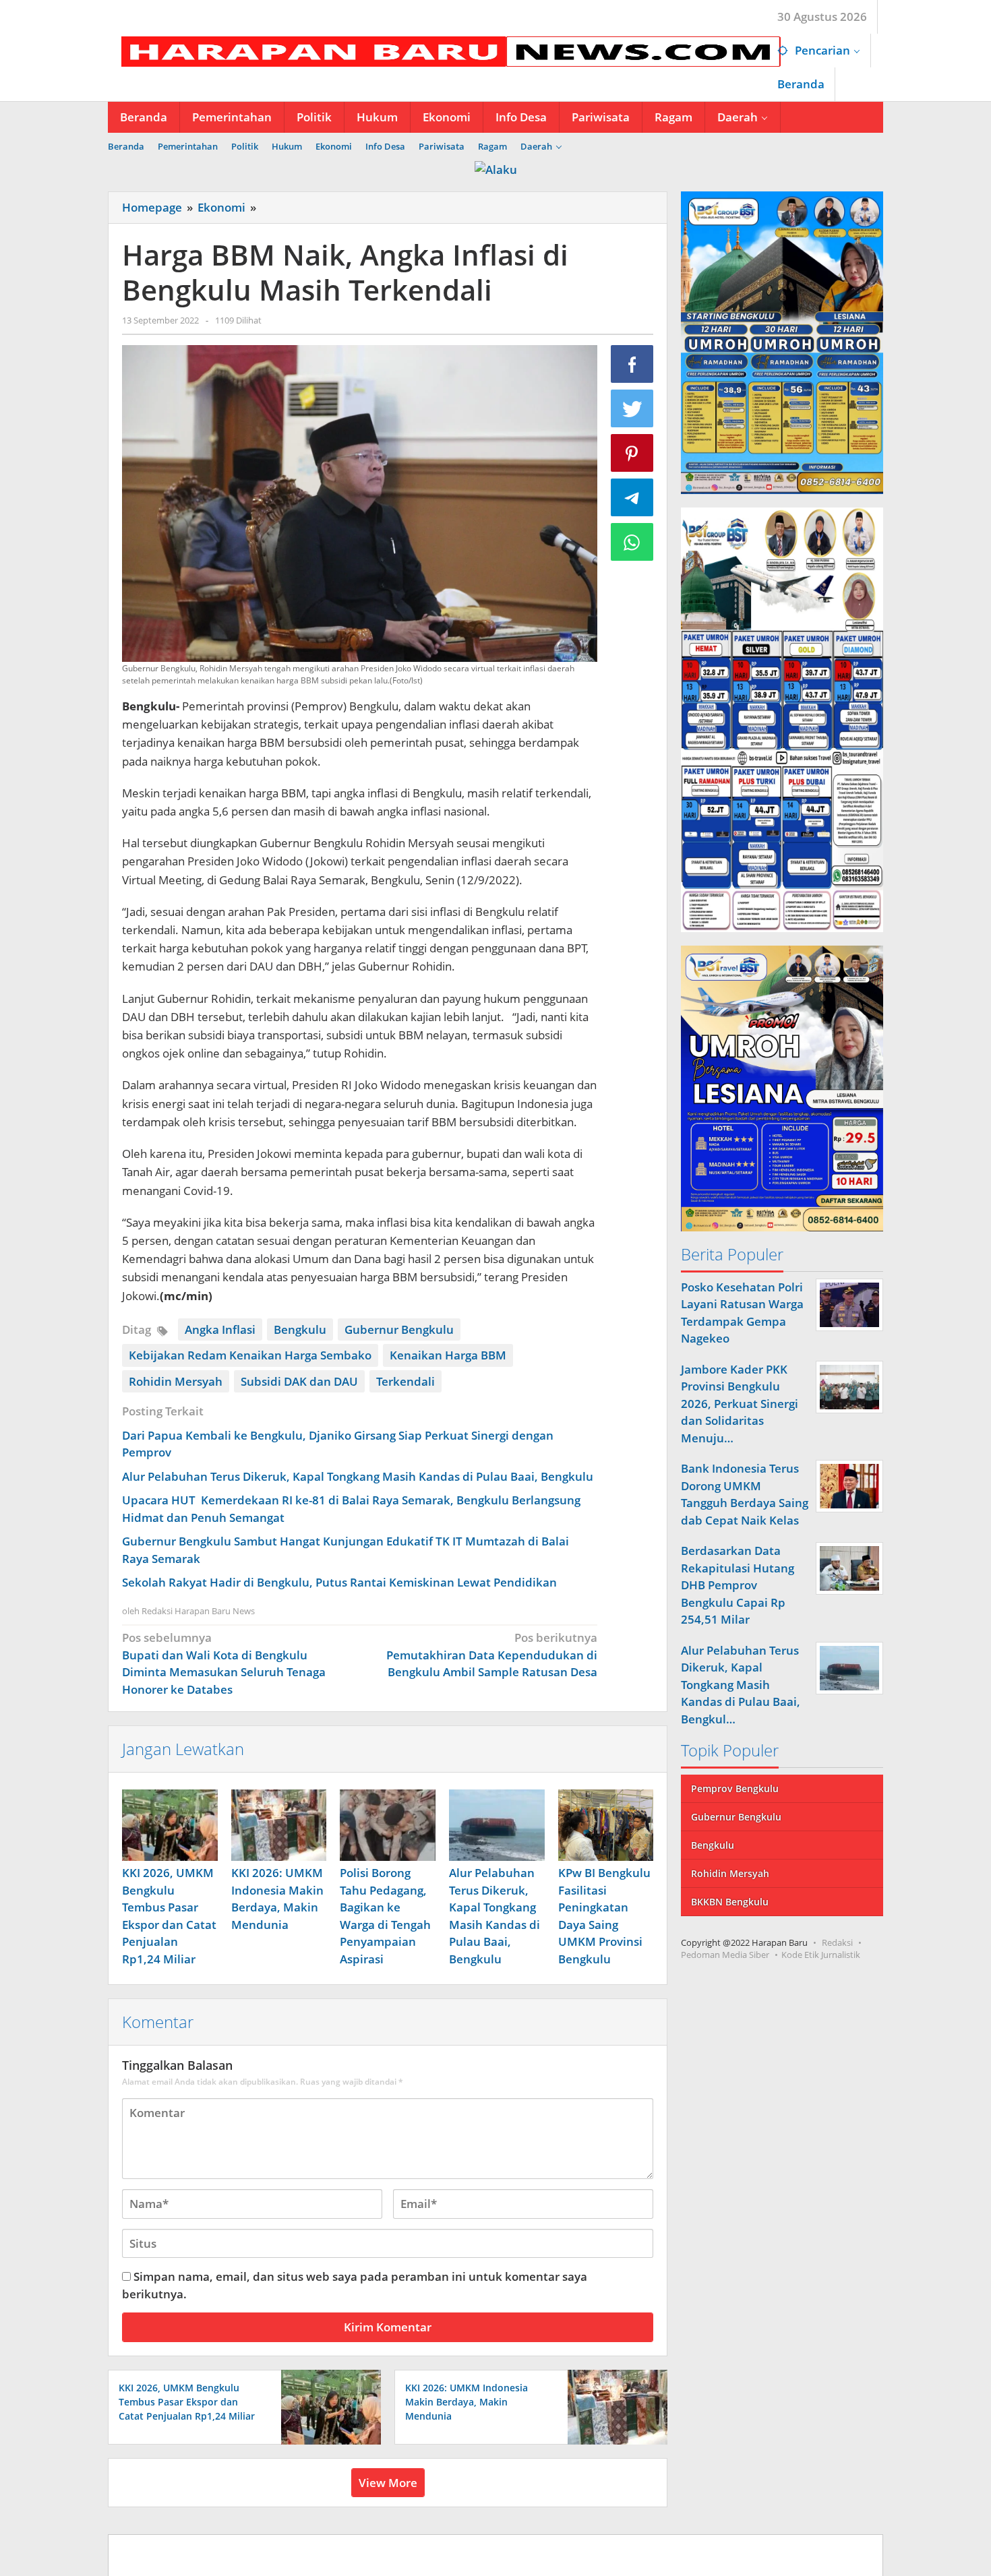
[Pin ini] (632, 453)
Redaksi (837, 1942)
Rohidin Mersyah (176, 1381)
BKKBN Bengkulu (730, 1902)
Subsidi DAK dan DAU (299, 1381)
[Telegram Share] (632, 497)
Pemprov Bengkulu (735, 1788)
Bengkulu (300, 1329)
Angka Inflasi (220, 1329)
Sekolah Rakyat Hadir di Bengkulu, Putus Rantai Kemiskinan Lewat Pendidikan (339, 1582)
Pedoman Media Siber (725, 1955)
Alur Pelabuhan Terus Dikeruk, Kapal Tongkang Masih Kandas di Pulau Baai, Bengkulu (358, 1476)
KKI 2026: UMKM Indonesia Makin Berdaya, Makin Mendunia (467, 2402)
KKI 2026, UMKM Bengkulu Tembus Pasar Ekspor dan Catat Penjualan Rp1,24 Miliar (187, 2402)
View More (388, 2483)
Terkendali (406, 1381)
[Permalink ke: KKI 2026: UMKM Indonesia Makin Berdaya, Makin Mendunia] (279, 1825)
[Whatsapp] (632, 542)
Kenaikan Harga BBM (448, 1355)
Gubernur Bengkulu (399, 1329)
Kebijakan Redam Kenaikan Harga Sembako (250, 1355)
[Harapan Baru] (444, 50)
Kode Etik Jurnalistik (821, 1955)
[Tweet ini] (632, 408)
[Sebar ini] (632, 364)
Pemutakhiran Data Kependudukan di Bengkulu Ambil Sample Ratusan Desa (491, 1655)
